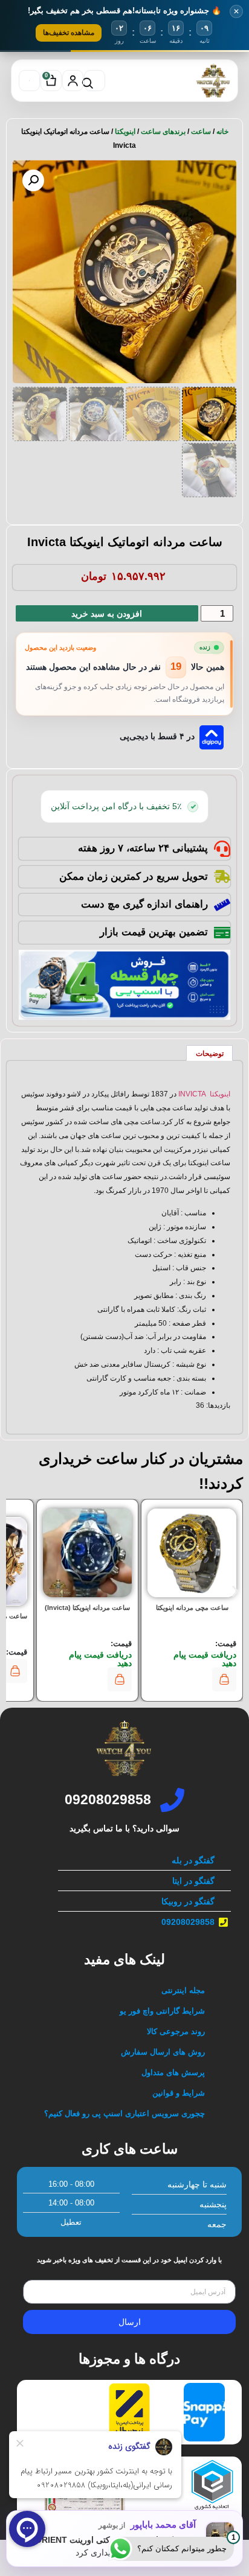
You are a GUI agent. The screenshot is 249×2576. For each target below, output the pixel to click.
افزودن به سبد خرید (107, 614)
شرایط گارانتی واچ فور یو (162, 2011)
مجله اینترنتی (183, 1990)
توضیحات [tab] (210, 1054)
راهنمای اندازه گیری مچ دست (144, 904)
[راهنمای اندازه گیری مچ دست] (222, 905)
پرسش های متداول (173, 2072)
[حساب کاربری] (73, 81)
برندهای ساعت (163, 132)
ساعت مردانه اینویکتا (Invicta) (87, 1608)
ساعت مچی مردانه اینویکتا (192, 1608)
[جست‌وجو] (95, 81)
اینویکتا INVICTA (204, 1094)
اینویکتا (125, 132)
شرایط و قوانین (179, 2093)
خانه (222, 132)
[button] (33, 180)
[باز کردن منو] (29, 81)
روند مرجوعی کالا (176, 2031)
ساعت (201, 132)
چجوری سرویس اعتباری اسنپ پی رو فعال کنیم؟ (124, 2113)
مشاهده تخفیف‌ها (69, 33)
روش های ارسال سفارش (163, 2052)
